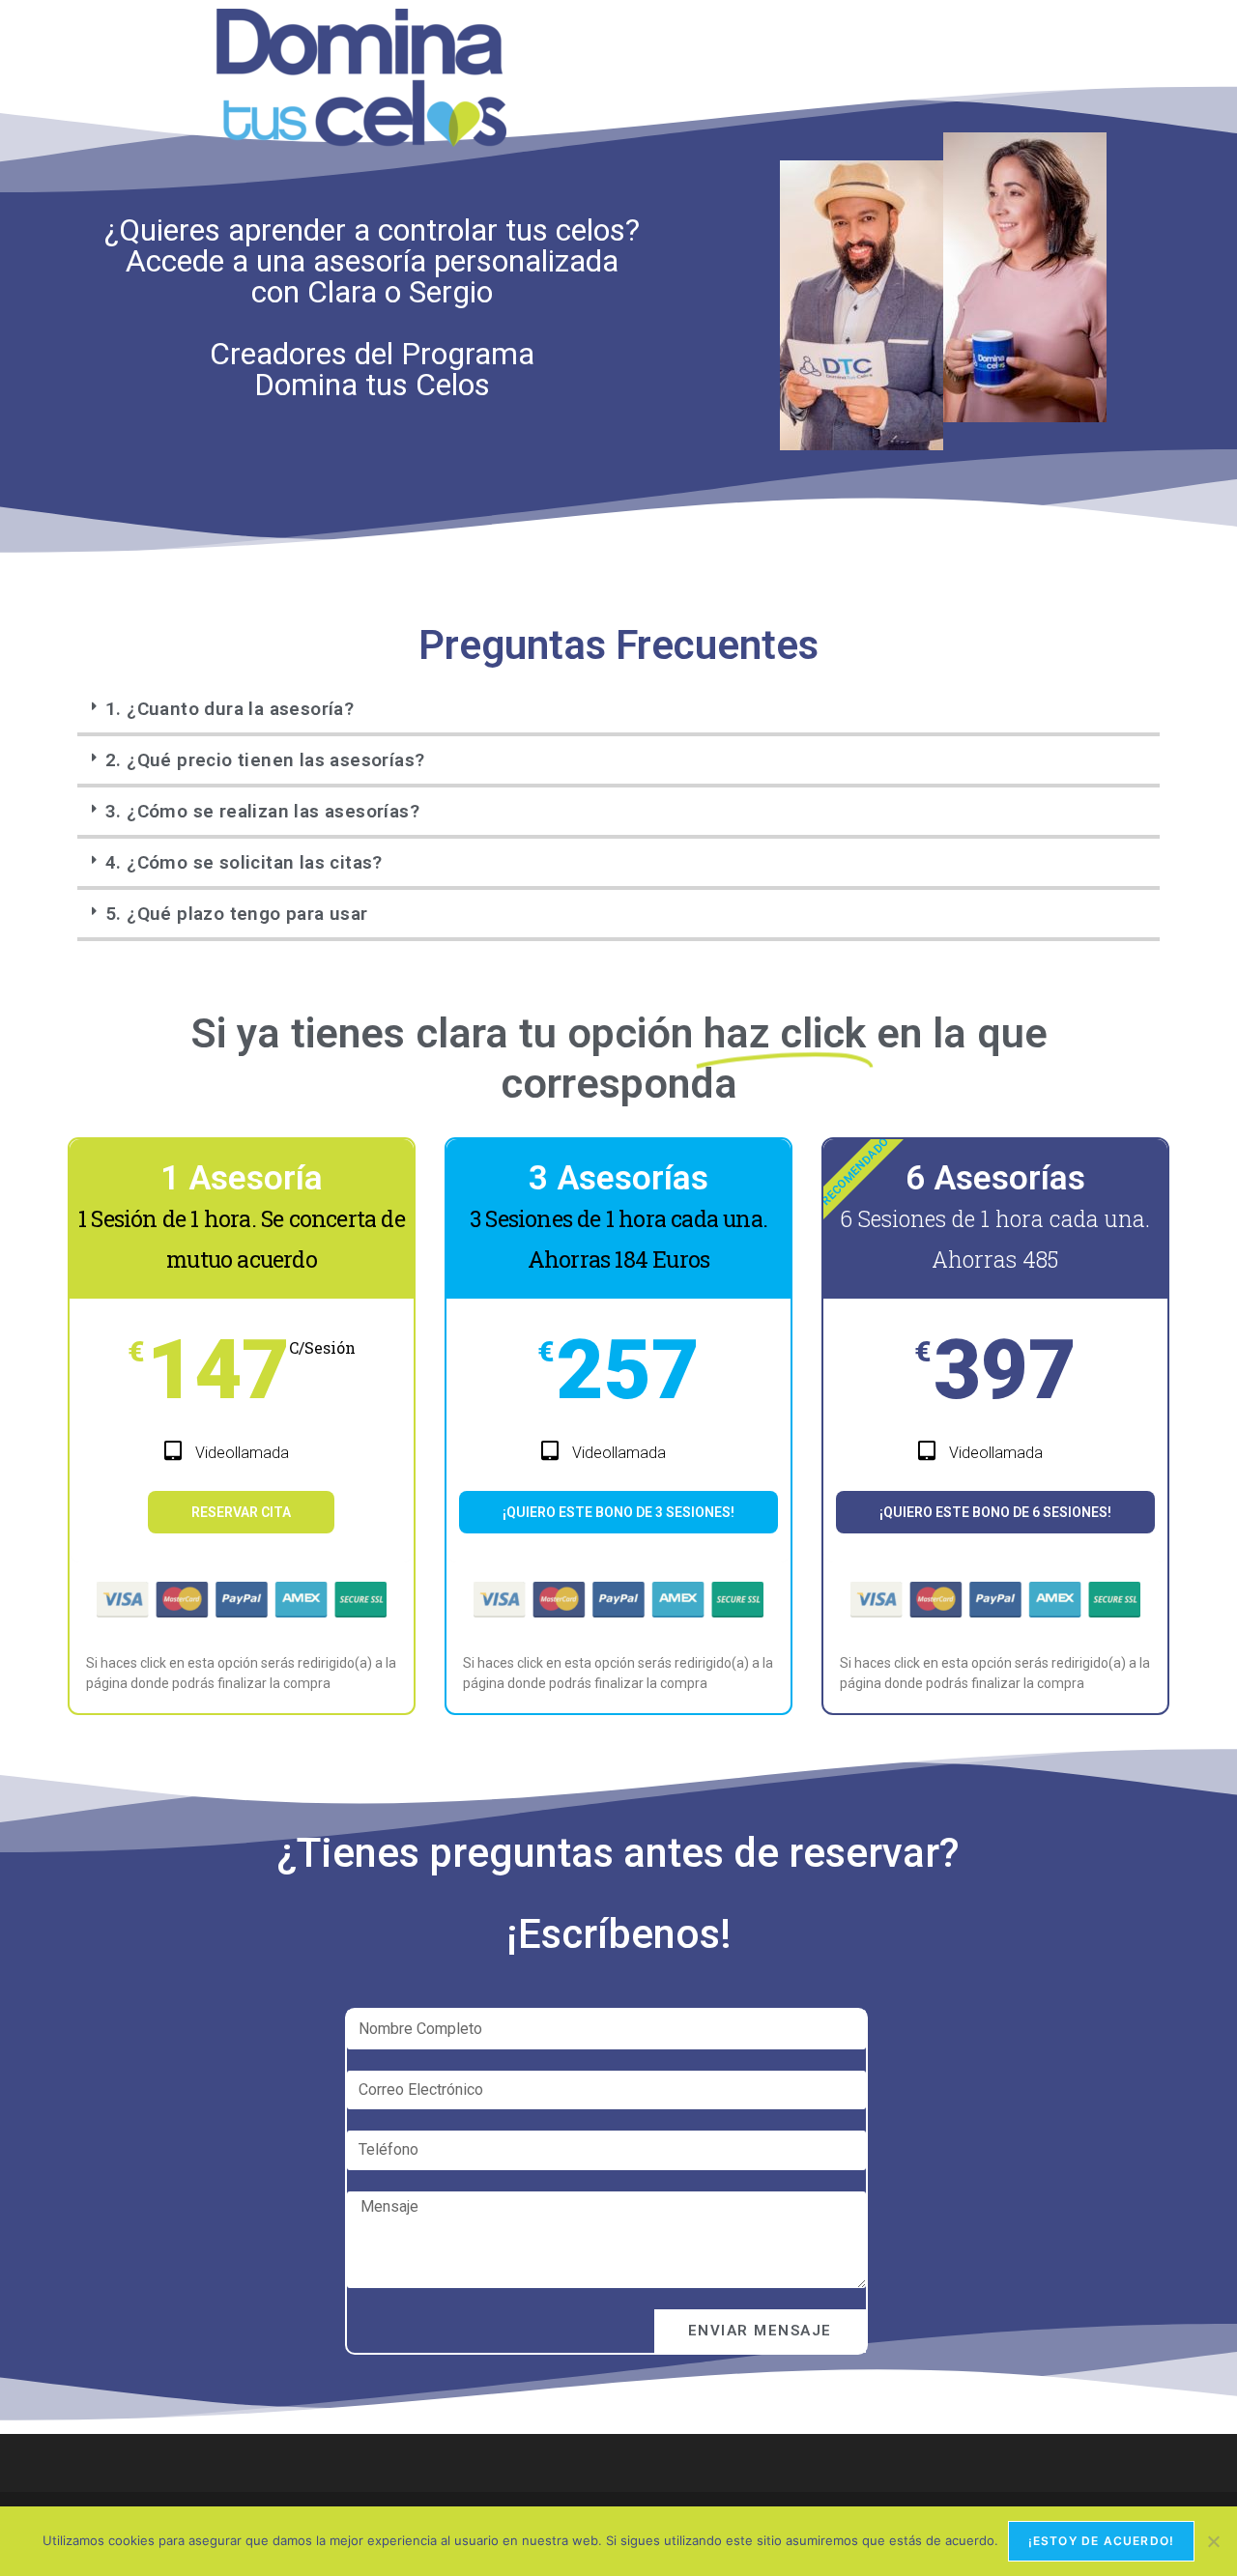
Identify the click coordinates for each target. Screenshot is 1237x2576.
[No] (1213, 2541)
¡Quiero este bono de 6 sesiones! (995, 1512)
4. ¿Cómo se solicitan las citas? (244, 862)
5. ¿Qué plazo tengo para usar (237, 914)
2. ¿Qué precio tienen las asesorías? (265, 760)
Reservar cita (241, 1512)
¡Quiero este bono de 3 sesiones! (618, 1512)
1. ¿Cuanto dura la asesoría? (230, 709)
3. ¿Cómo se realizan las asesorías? (262, 811)
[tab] (618, 711)
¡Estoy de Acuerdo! (1102, 2541)
